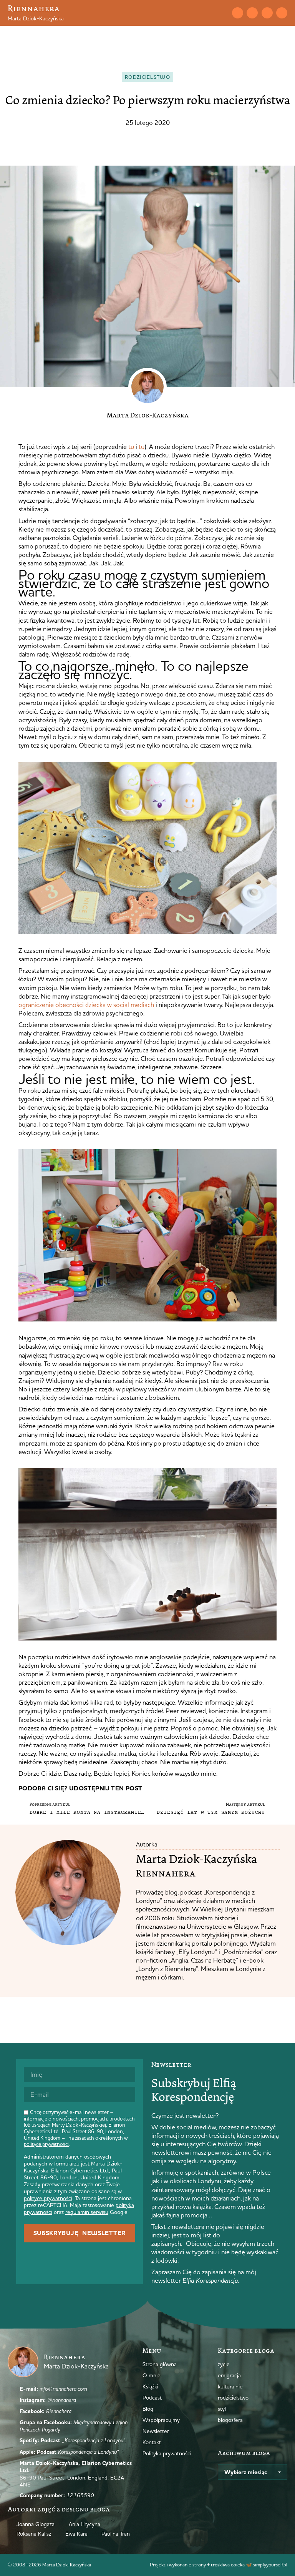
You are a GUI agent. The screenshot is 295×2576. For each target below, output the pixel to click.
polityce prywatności (46, 2144)
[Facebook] (267, 13)
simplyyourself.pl (270, 2564)
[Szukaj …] (222, 13)
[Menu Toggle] (209, 13)
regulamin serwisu (87, 2212)
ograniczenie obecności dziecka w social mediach (86, 1005)
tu (131, 446)
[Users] (282, 13)
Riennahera (34, 8)
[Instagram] (252, 13)
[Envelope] (238, 13)
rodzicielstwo (147, 77)
